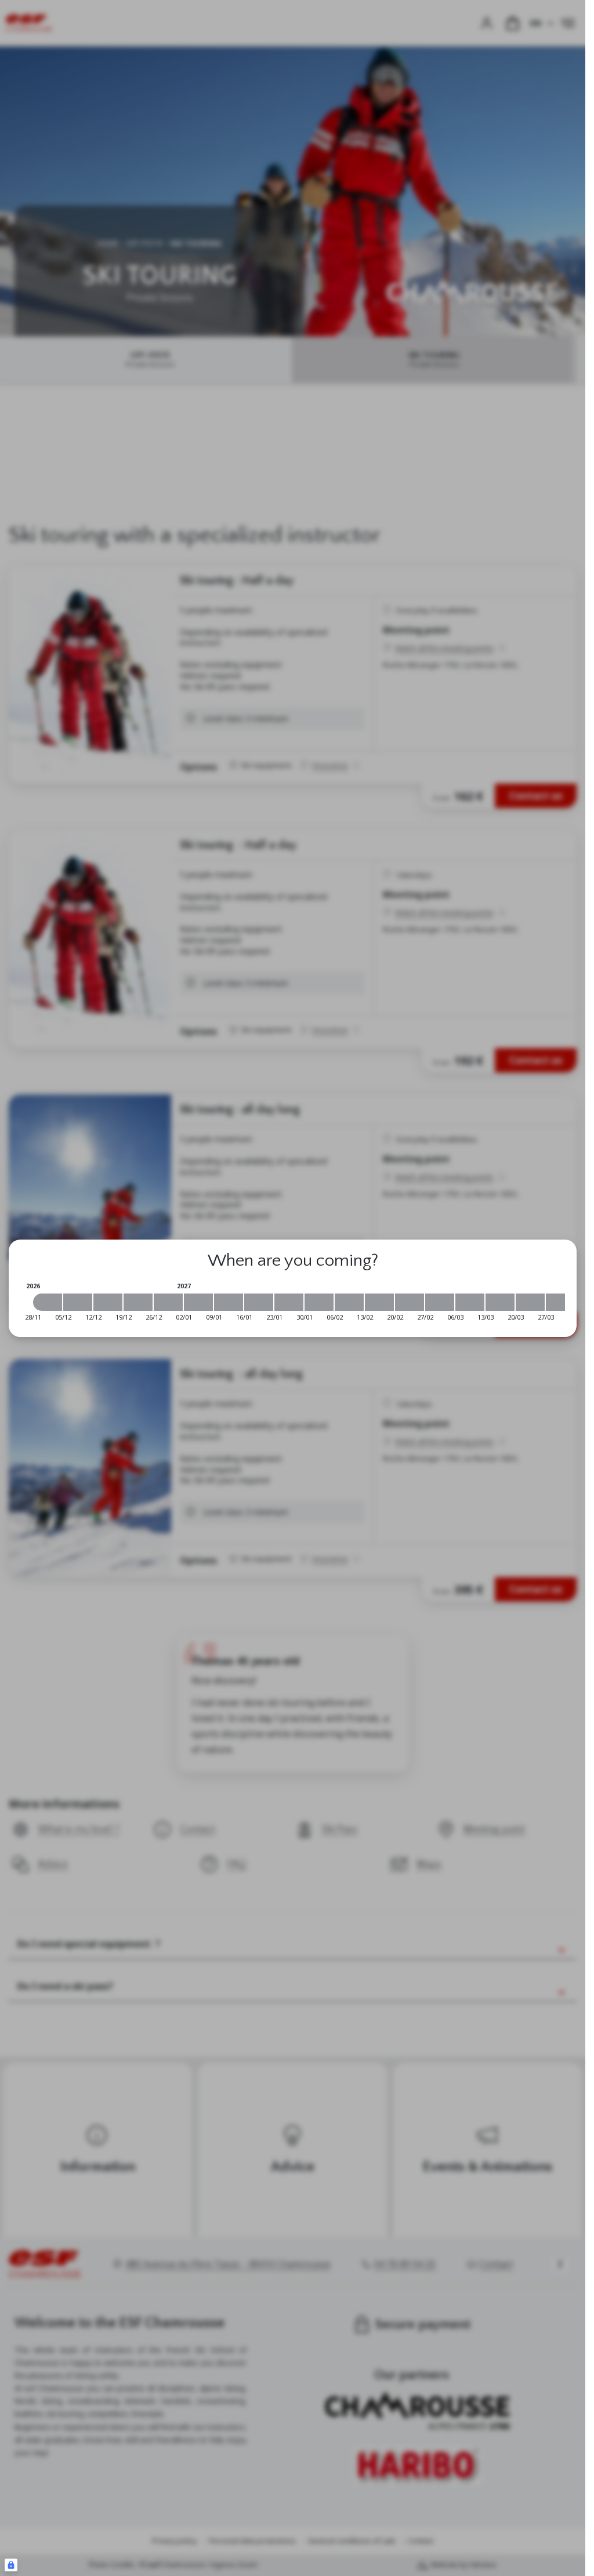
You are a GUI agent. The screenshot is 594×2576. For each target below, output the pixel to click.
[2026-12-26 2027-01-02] (168, 1302)
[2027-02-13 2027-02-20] (379, 1302)
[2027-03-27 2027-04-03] (560, 1302)
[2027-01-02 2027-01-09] (198, 1302)
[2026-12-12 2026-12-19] (108, 1302)
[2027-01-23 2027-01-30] (289, 1302)
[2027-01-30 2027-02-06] (319, 1302)
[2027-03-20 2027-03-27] (530, 1302)
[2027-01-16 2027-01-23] (259, 1302)
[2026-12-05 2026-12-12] (78, 1302)
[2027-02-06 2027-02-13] (349, 1302)
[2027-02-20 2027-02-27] (410, 1302)
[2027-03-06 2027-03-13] (470, 1302)
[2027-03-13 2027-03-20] (500, 1302)
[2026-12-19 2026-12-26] (138, 1302)
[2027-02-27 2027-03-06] (440, 1302)
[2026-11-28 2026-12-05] (48, 1302)
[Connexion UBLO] (11, 2565)
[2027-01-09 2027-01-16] (229, 1302)
